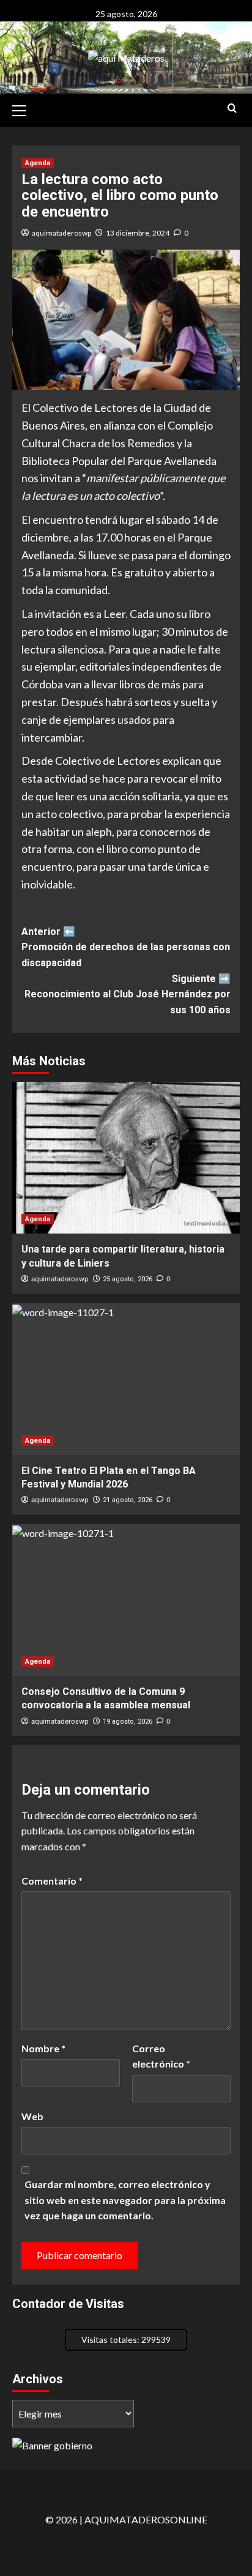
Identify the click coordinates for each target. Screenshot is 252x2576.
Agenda (38, 163)
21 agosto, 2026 (128, 1500)
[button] (24, 109)
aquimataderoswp (61, 233)
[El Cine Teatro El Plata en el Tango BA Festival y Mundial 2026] (126, 1379)
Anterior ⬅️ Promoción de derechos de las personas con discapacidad (126, 947)
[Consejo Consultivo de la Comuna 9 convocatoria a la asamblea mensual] (126, 1600)
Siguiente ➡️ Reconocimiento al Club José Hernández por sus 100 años (128, 994)
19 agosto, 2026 (128, 1722)
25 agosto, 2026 (128, 1279)
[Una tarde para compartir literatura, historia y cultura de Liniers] (126, 1158)
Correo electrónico (161, 2056)
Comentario (52, 1881)
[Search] (232, 109)
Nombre (43, 2048)
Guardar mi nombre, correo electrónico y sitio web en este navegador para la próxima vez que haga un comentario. (125, 2200)
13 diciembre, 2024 (138, 233)
